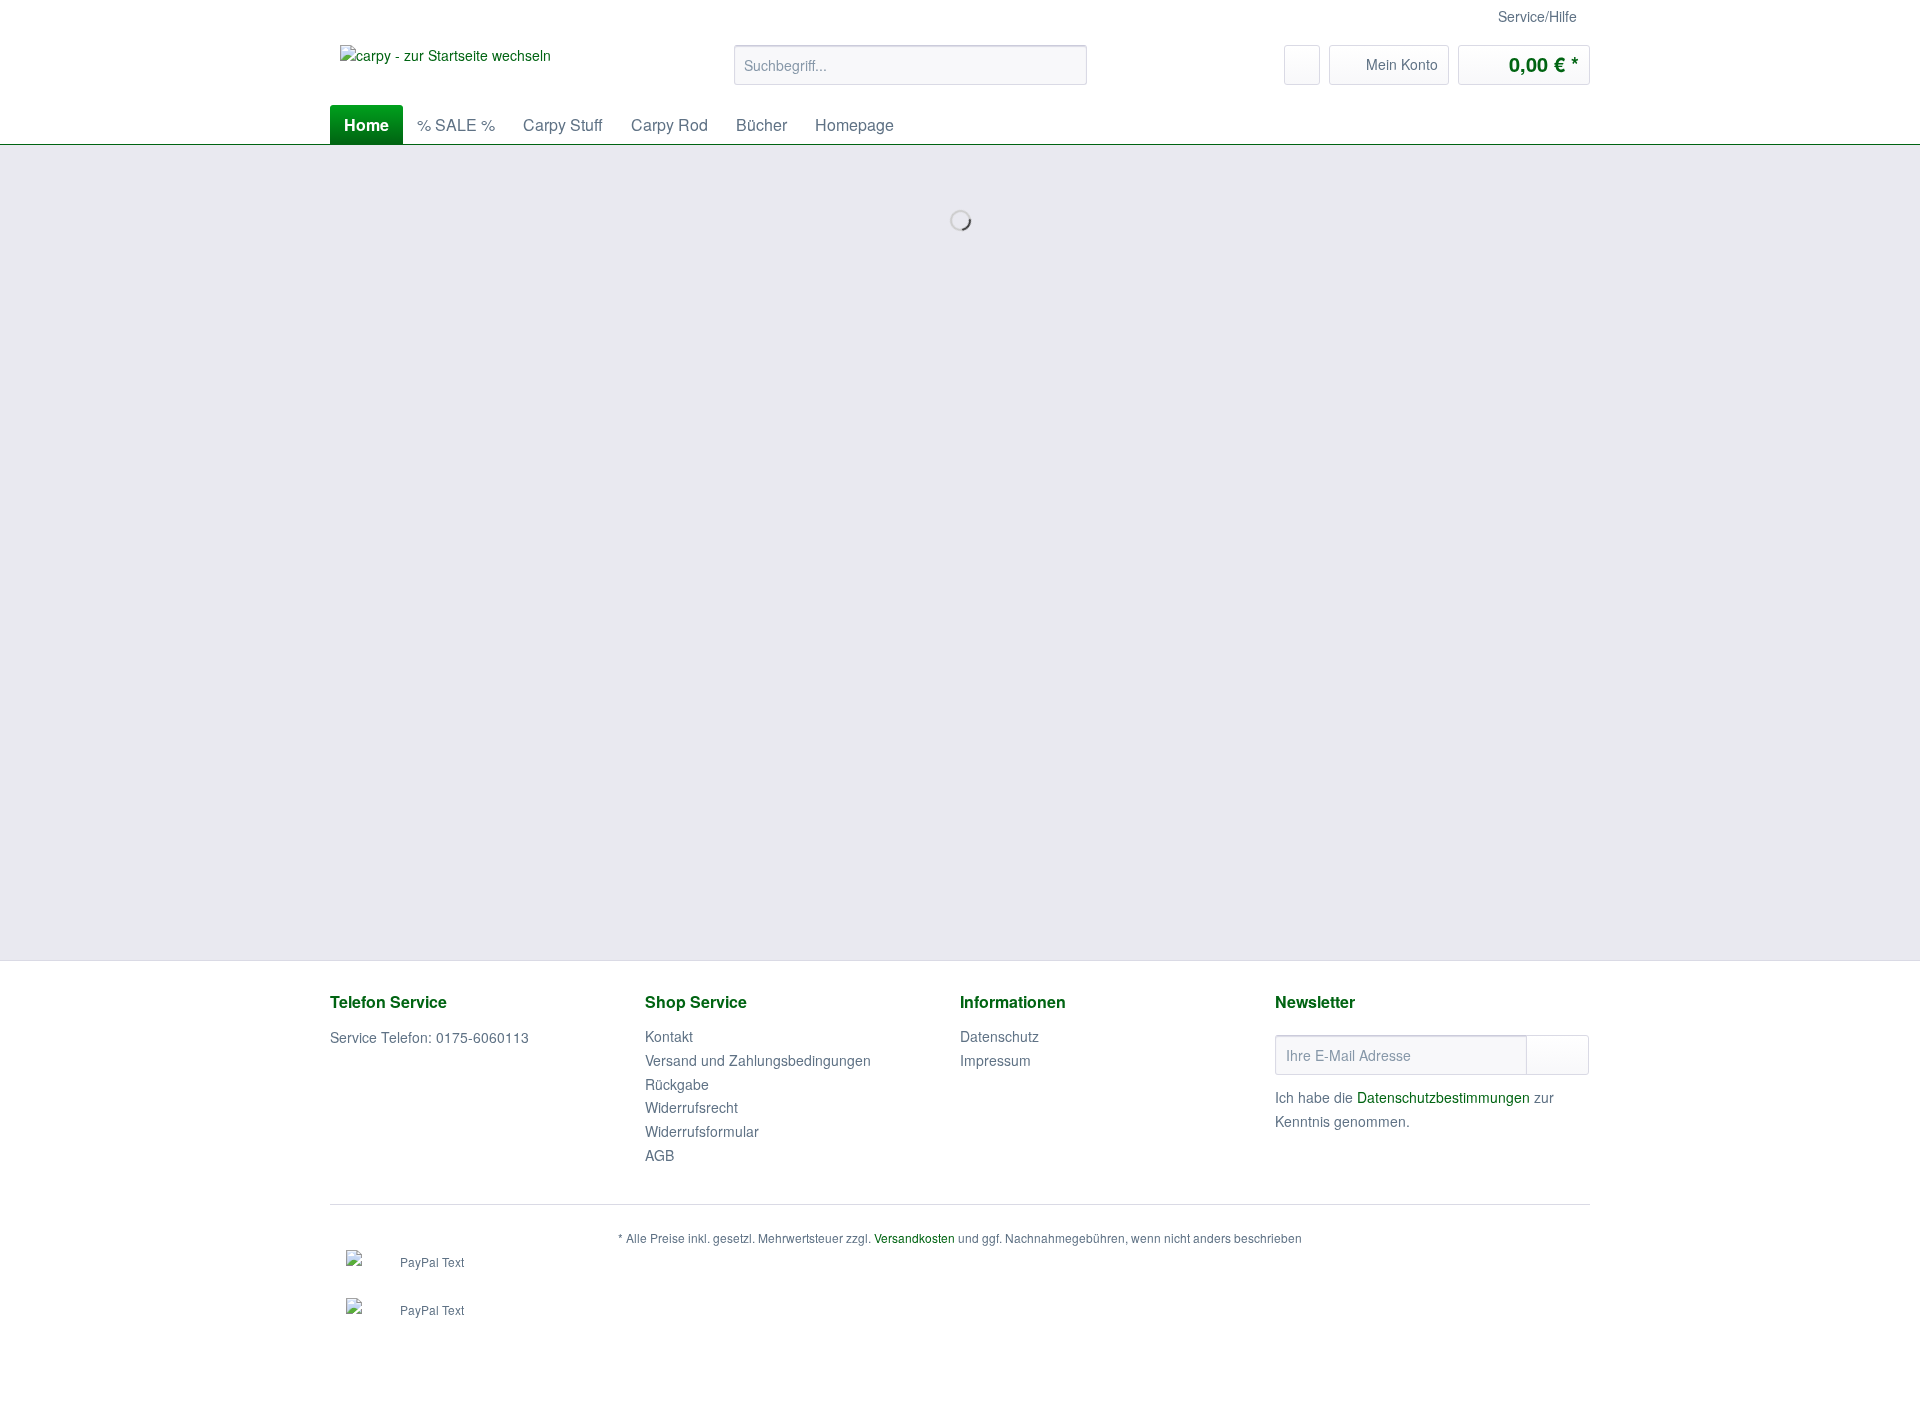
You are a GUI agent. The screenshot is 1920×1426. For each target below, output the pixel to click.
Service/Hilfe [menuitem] (1537, 16)
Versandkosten (914, 1237)
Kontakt (669, 1036)
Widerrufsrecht (691, 1107)
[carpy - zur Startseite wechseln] (445, 70)
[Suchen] (1068, 65)
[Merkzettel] (1302, 65)
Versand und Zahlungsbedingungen (758, 1060)
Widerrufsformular (702, 1131)
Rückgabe (677, 1084)
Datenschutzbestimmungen (1443, 1097)
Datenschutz (999, 1036)
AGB (659, 1155)
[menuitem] (910, 75)
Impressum (995, 1060)
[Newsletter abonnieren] (1557, 1055)
